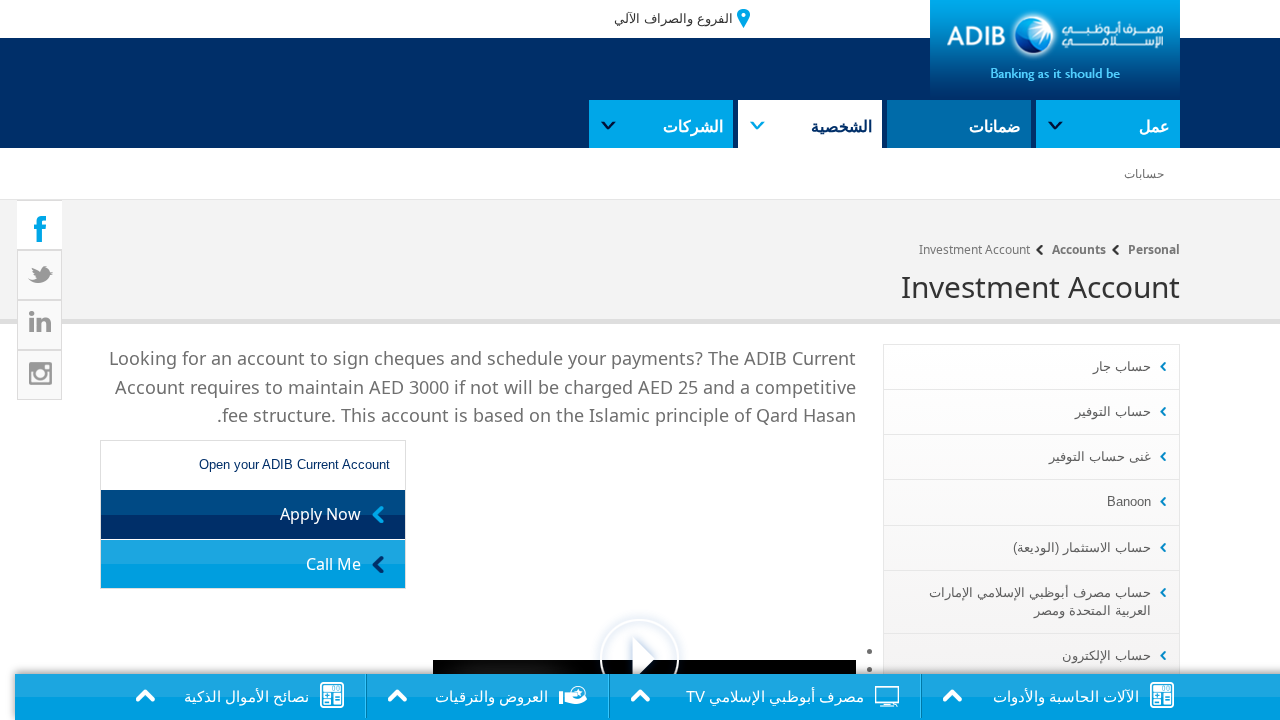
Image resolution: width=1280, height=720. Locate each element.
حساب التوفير (1113, 411)
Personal (1154, 249)
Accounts (1079, 249)
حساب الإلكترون (1106, 655)
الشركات (693, 126)
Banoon (1129, 501)
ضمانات (995, 126)
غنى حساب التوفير (1100, 456)
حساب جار (1122, 366)
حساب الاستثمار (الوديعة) (1082, 547)
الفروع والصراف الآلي (673, 18)
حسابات (1144, 174)
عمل (1154, 126)
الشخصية (841, 126)
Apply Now (320, 514)
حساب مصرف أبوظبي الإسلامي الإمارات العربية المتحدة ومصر (1040, 601)
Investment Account (974, 249)
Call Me (333, 564)
